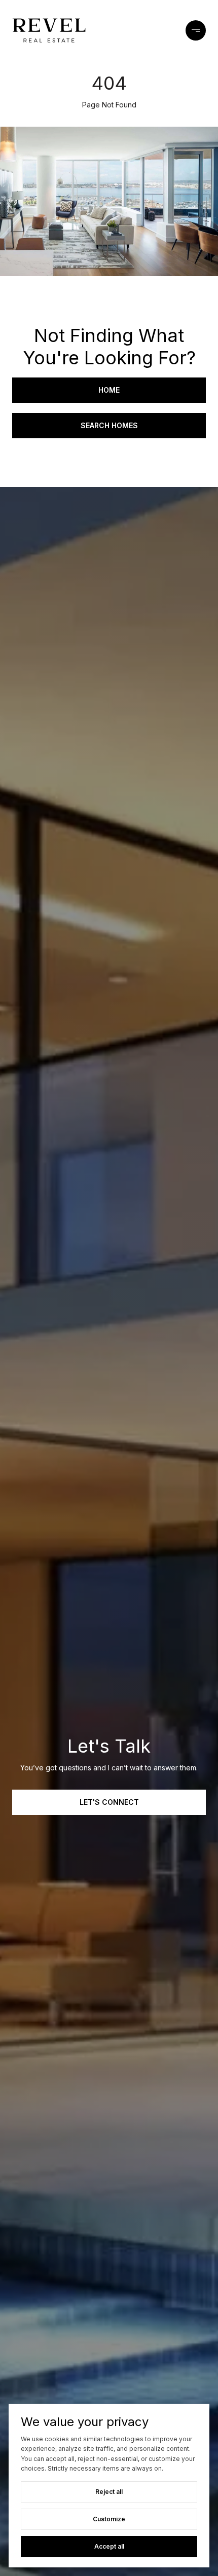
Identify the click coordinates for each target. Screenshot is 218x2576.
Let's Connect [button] (109, 1802)
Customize (109, 2519)
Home (109, 390)
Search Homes (109, 425)
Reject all (109, 2492)
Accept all (109, 2546)
